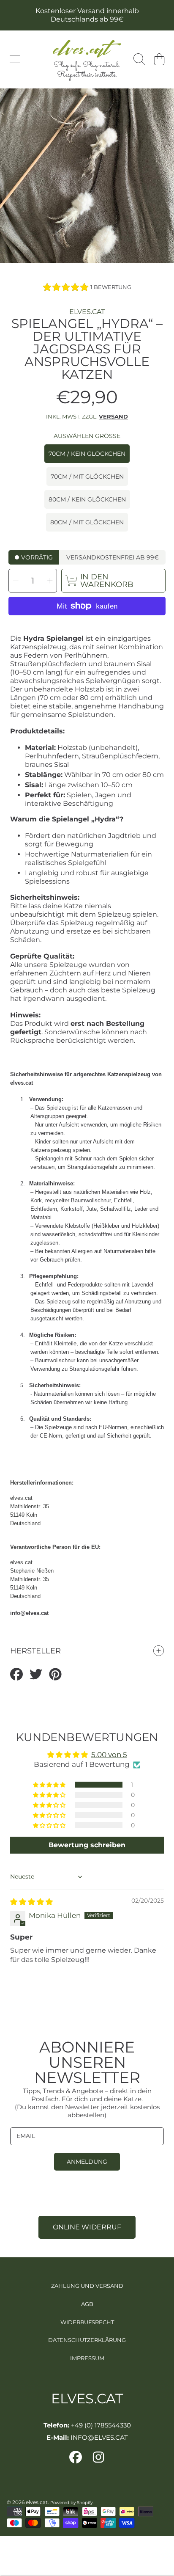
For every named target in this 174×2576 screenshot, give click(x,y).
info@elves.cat (29, 1613)
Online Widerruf (87, 2227)
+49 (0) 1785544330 (101, 2425)
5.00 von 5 (109, 1755)
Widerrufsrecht (87, 2322)
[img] (31, 1902)
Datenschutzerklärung (87, 2340)
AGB (87, 2304)
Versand (113, 416)
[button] (15, 59)
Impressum (87, 2358)
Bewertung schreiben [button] (87, 1845)
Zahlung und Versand (87, 2286)
